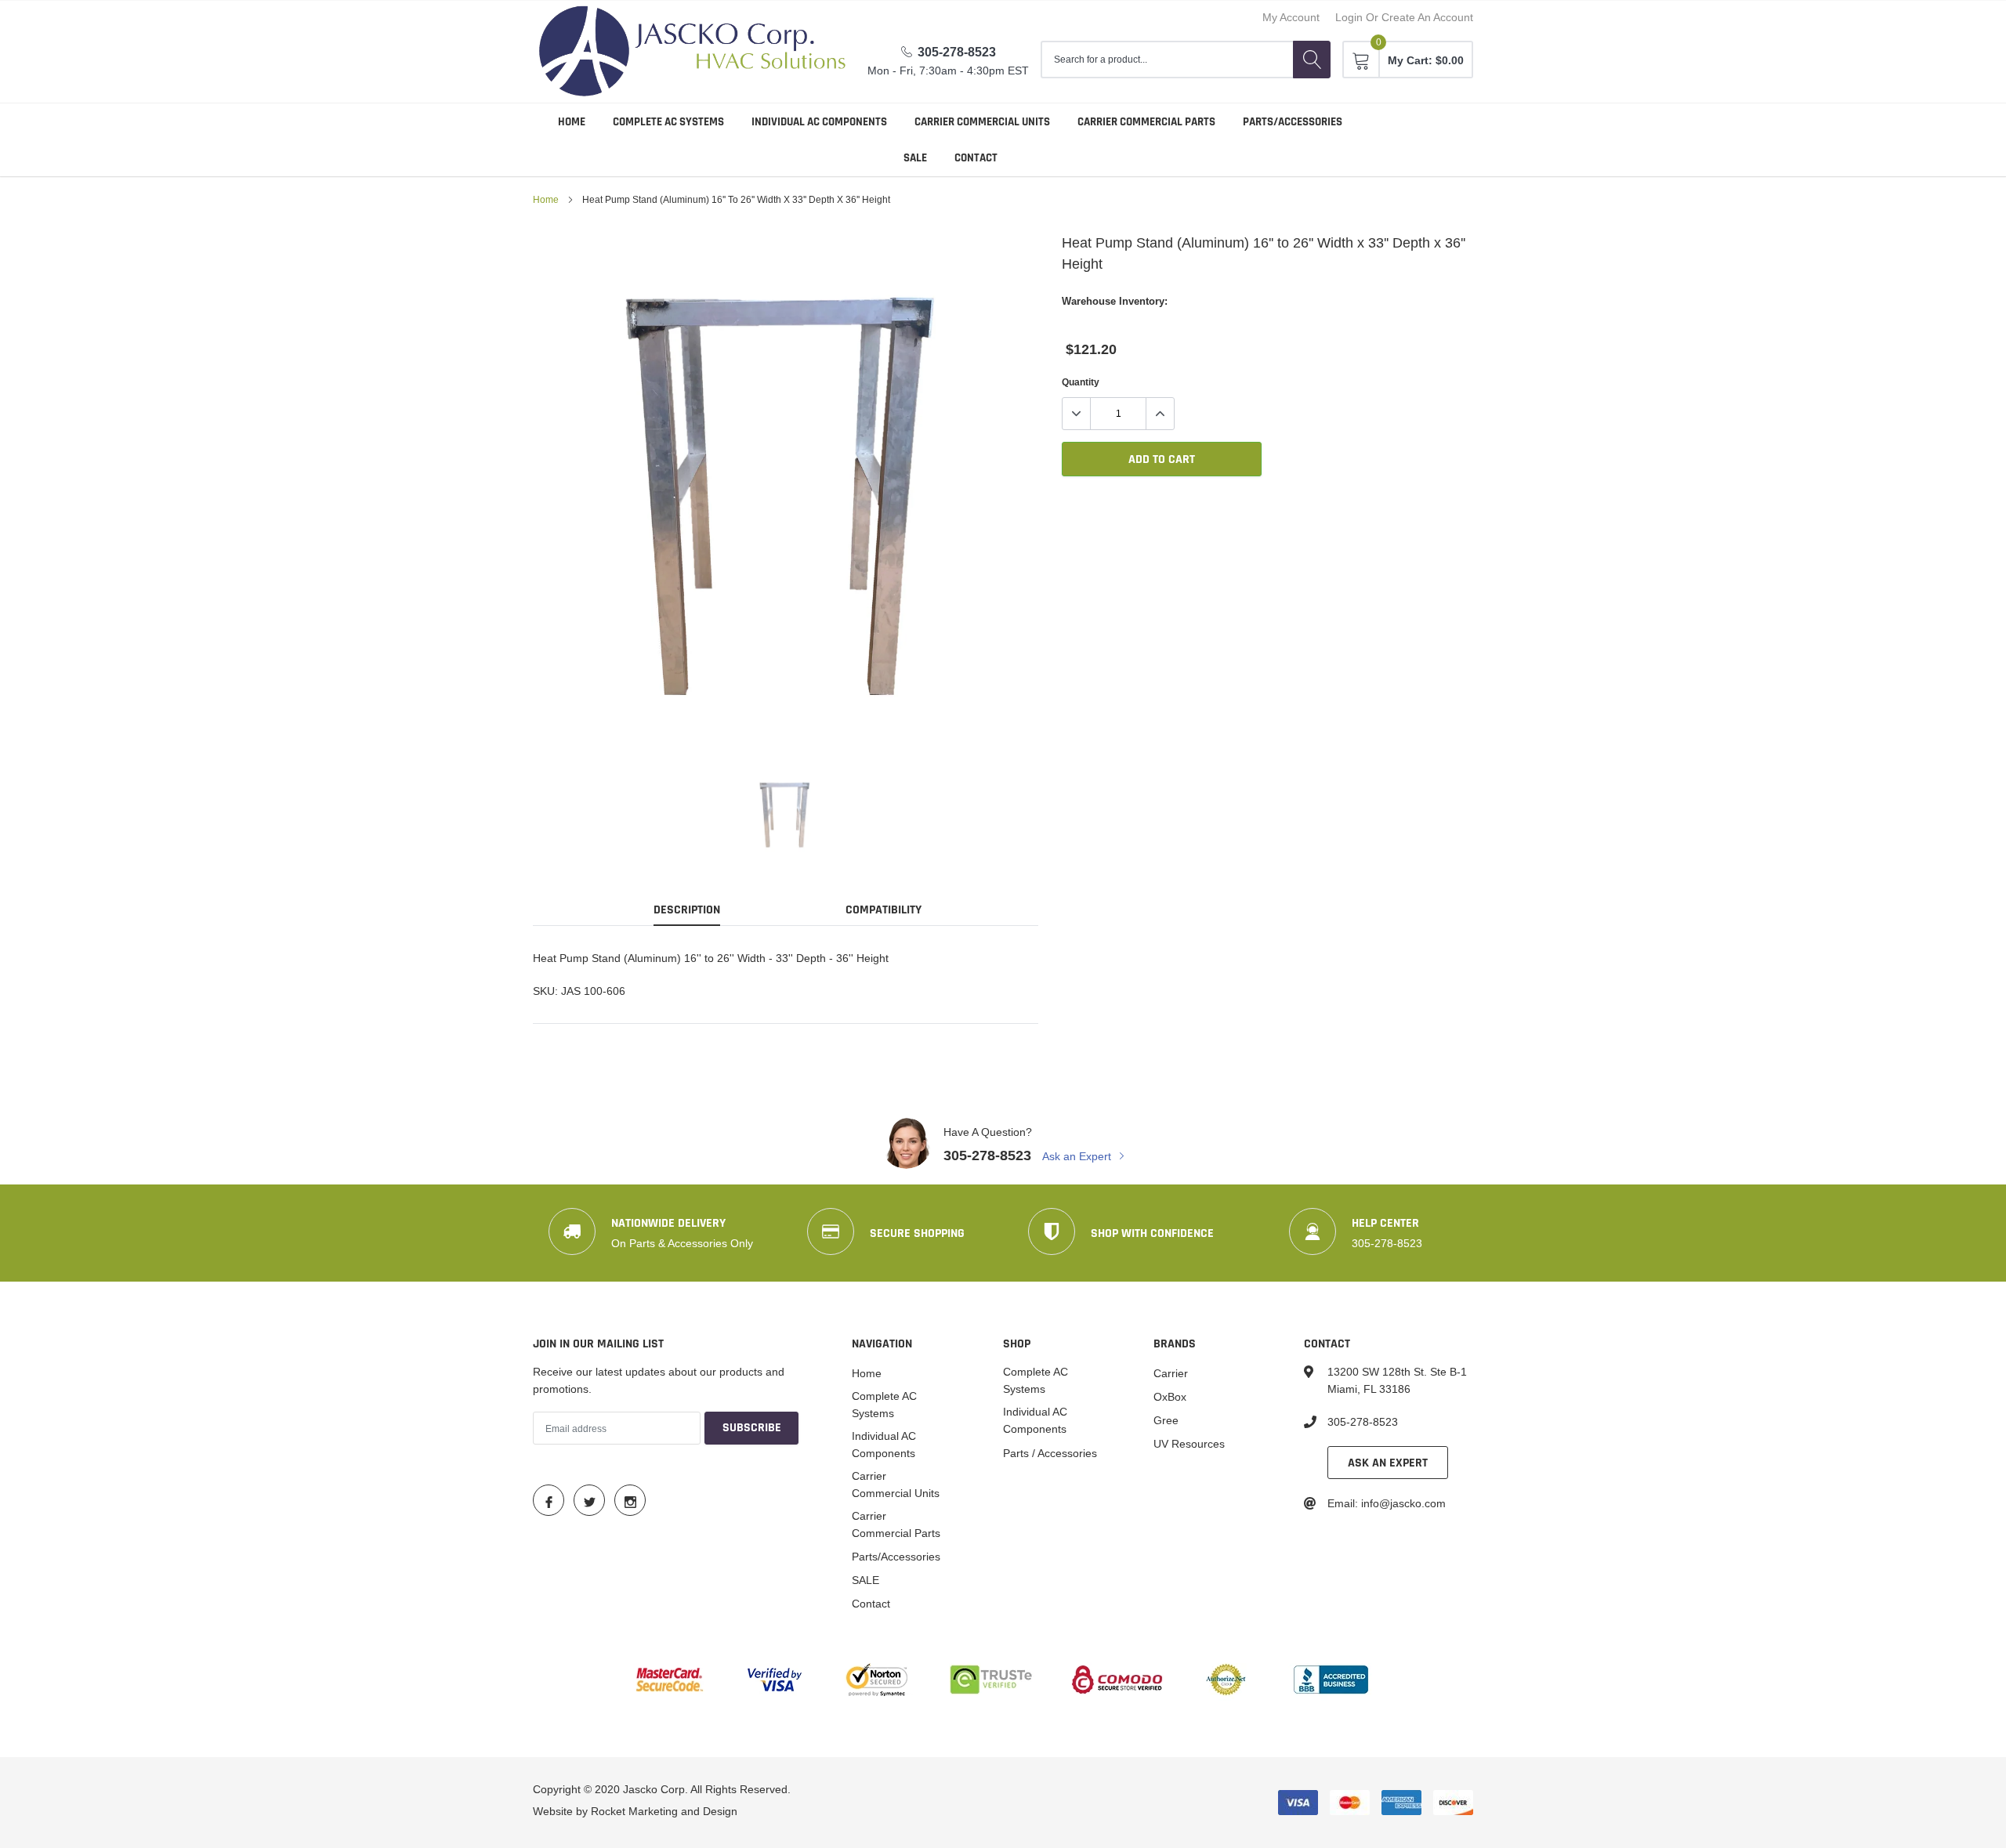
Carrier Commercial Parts (1146, 122)
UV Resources (1189, 1444)
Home (572, 122)
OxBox (1170, 1397)
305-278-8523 (957, 52)
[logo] (693, 52)
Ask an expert (1388, 1463)
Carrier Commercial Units (982, 122)
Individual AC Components (819, 122)
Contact (976, 158)
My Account (1291, 17)
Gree (1166, 1420)
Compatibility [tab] (884, 910)
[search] (1312, 60)
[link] (786, 814)
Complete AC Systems (668, 122)
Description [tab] (687, 910)
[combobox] (1167, 60)
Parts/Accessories (1293, 122)
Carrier (1171, 1373)
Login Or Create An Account (1404, 17)
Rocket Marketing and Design (664, 1811)
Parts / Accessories (1050, 1453)
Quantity (1081, 382)
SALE (915, 158)
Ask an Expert (1078, 1156)
